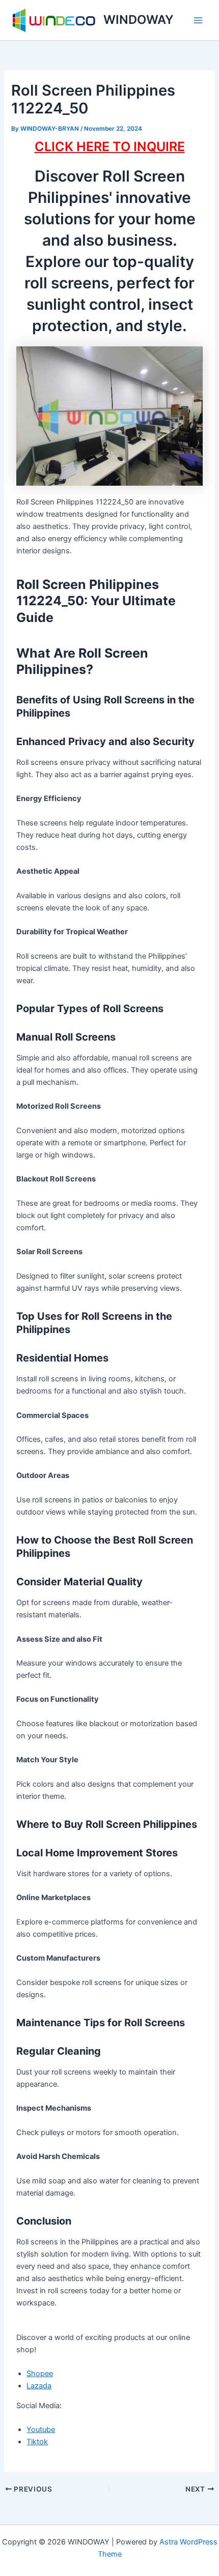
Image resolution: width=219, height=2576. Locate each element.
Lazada (39, 2386)
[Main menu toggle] (198, 20)
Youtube (41, 2430)
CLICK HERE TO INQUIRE (110, 146)
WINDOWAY (139, 20)
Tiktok (37, 2442)
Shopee (40, 2374)
